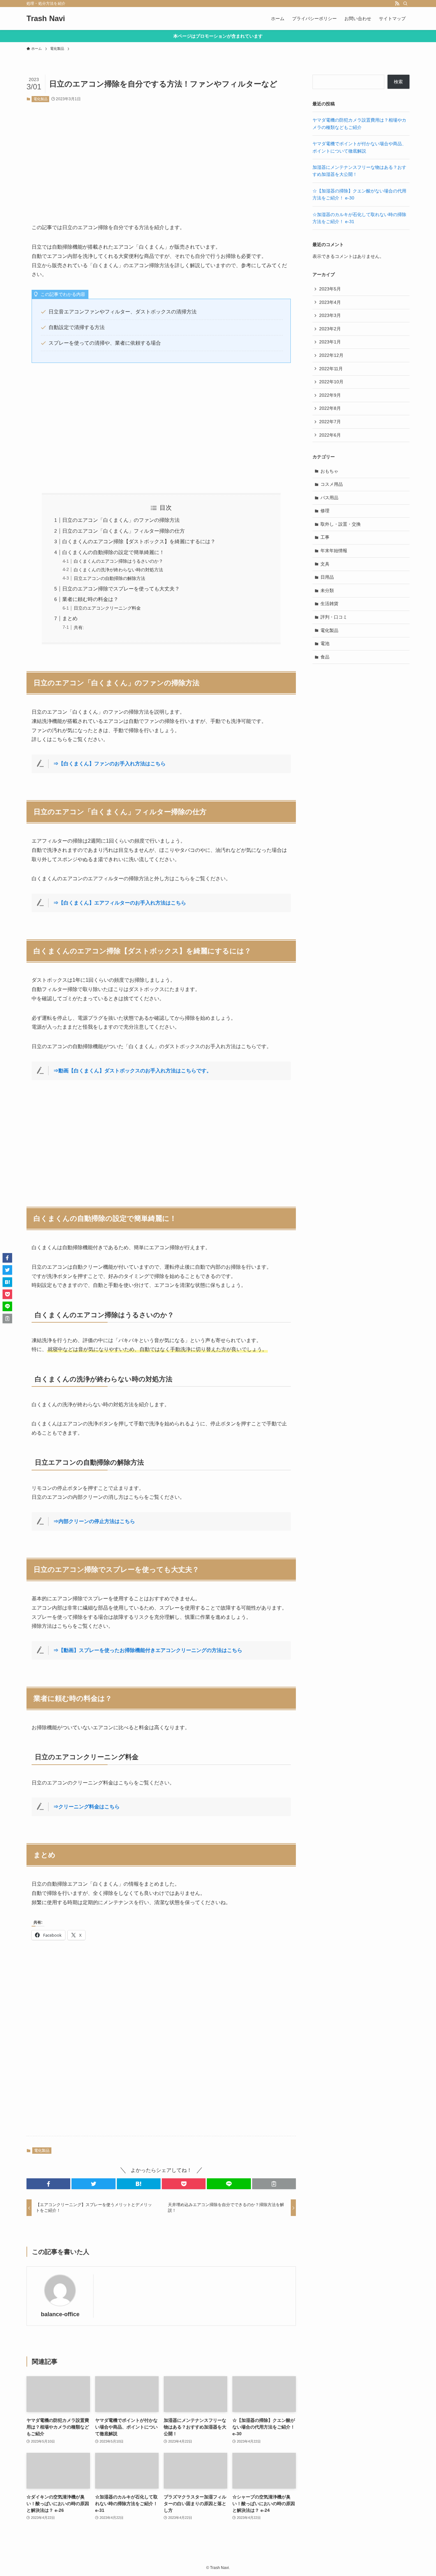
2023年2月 (330, 329)
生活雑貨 (329, 604)
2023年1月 (330, 342)
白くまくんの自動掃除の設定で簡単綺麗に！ (113, 552)
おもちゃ (329, 471)
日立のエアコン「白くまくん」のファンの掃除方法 (121, 520)
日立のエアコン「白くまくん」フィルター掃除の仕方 (124, 531)
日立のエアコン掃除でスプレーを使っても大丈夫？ (121, 589)
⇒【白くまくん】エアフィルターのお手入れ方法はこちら (120, 903)
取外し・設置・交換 (341, 524)
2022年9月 (330, 395)
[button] (48, 2184)
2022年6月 (330, 435)
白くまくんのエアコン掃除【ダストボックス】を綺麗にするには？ (139, 541)
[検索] (405, 4)
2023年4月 (330, 302)
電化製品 (41, 99)
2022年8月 (330, 408)
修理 (325, 511)
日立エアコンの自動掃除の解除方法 (109, 578)
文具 (325, 564)
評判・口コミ (334, 617)
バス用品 (329, 498)
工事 (325, 537)
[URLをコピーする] (274, 2184)
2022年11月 (331, 369)
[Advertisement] (161, 158)
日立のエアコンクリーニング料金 (107, 608)
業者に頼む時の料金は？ (90, 599)
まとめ (70, 618)
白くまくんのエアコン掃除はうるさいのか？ (118, 561)
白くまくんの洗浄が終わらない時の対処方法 (118, 570)
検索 (398, 82)
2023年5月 (330, 289)
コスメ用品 (332, 484)
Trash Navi (46, 19)
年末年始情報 (334, 551)
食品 (325, 657)
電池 (325, 643)
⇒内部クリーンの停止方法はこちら (94, 1521)
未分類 (327, 590)
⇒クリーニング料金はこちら (86, 1807)
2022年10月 (331, 382)
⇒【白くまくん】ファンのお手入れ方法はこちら (109, 764)
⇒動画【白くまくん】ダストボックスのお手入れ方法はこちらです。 (132, 1071)
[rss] (397, 4)
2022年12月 (331, 355)
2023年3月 (330, 315)
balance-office (60, 2314)
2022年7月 (330, 422)
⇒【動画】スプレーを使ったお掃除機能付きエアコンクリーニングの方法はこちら (148, 1650)
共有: (79, 627)
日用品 (327, 577)
